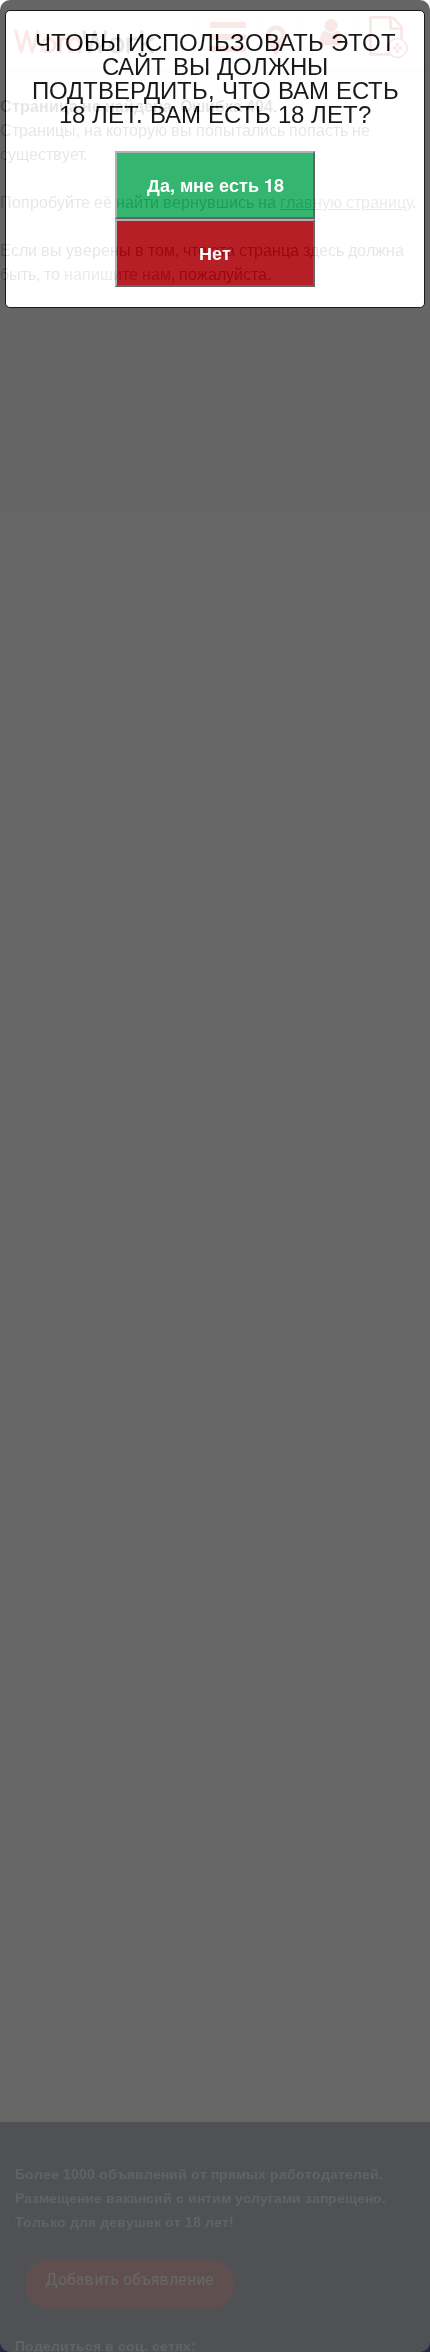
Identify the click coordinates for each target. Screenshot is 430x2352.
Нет (215, 253)
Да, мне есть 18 (215, 185)
